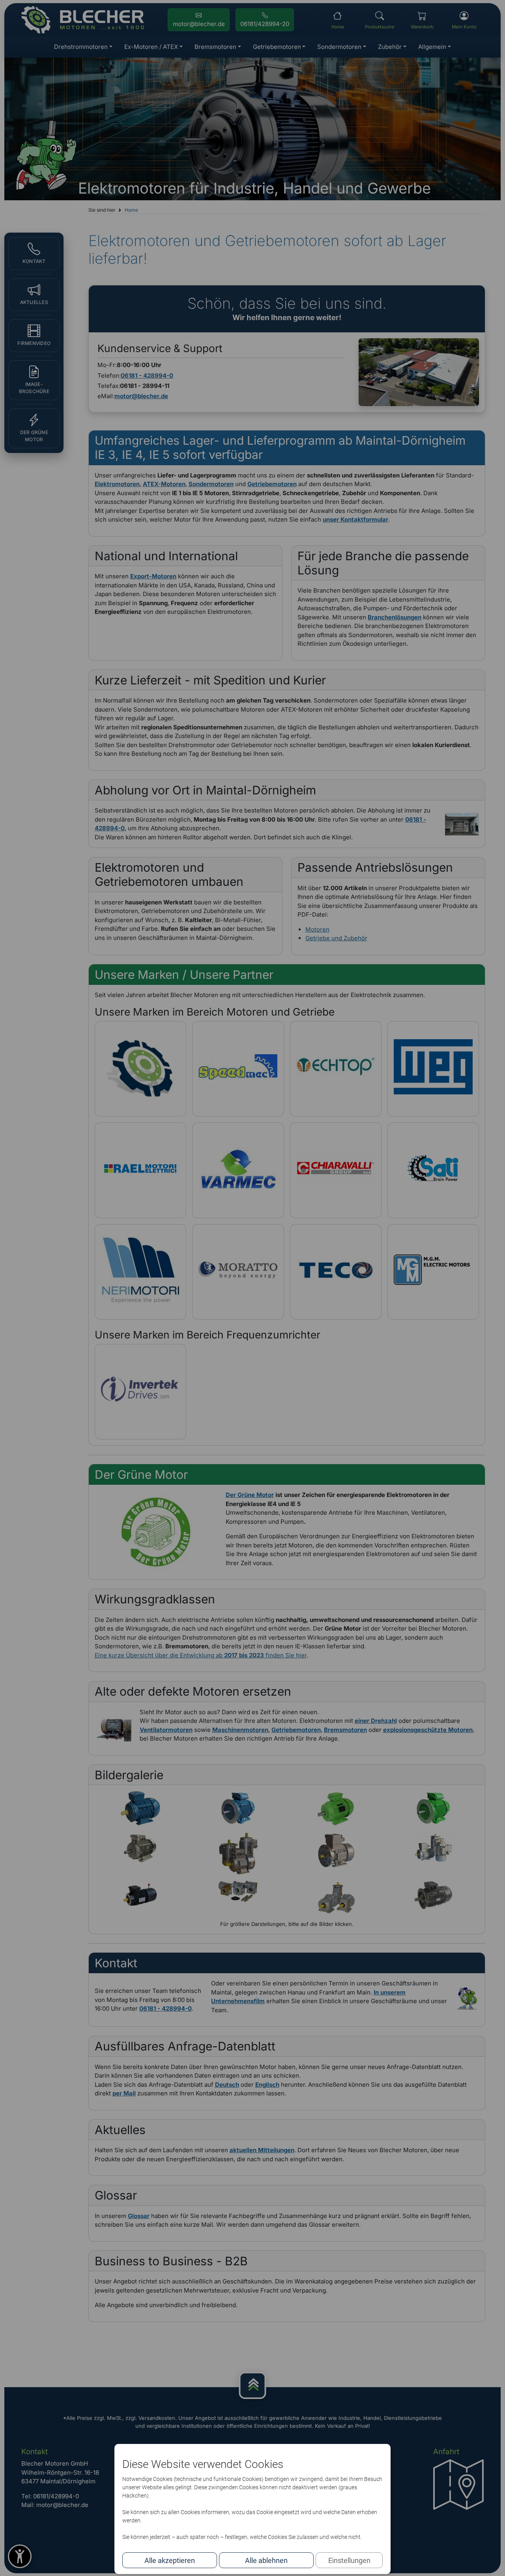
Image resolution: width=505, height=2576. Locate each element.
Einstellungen (349, 2560)
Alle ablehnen (266, 2560)
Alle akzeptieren (170, 2560)
